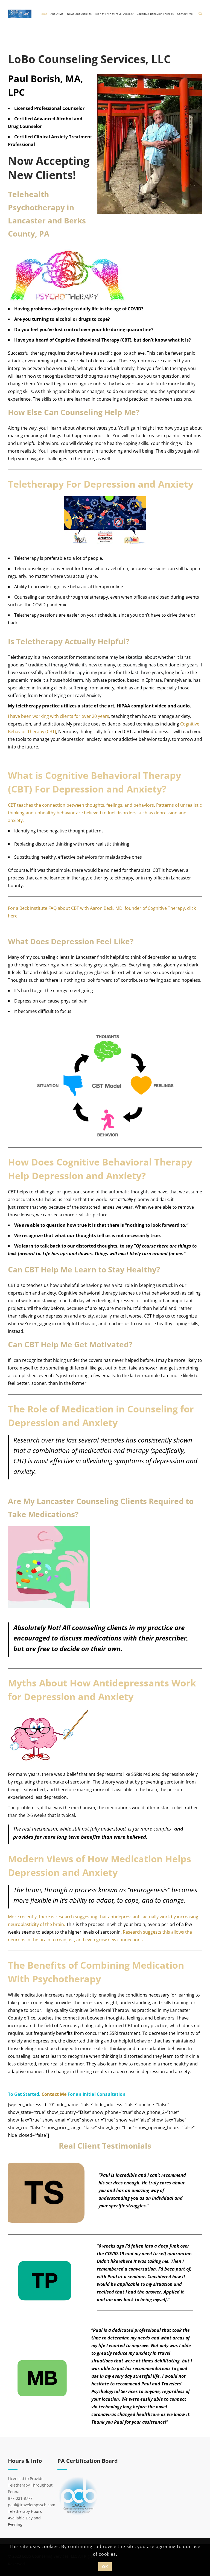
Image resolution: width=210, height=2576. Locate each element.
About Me (57, 14)
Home (43, 14)
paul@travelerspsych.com (32, 2505)
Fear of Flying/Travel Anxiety (114, 14)
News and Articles (79, 14)
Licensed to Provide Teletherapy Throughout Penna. (30, 2485)
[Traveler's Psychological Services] (20, 14)
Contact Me (185, 14)
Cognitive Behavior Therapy (155, 14)
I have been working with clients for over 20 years (59, 716)
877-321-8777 (20, 2498)
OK (105, 2567)
